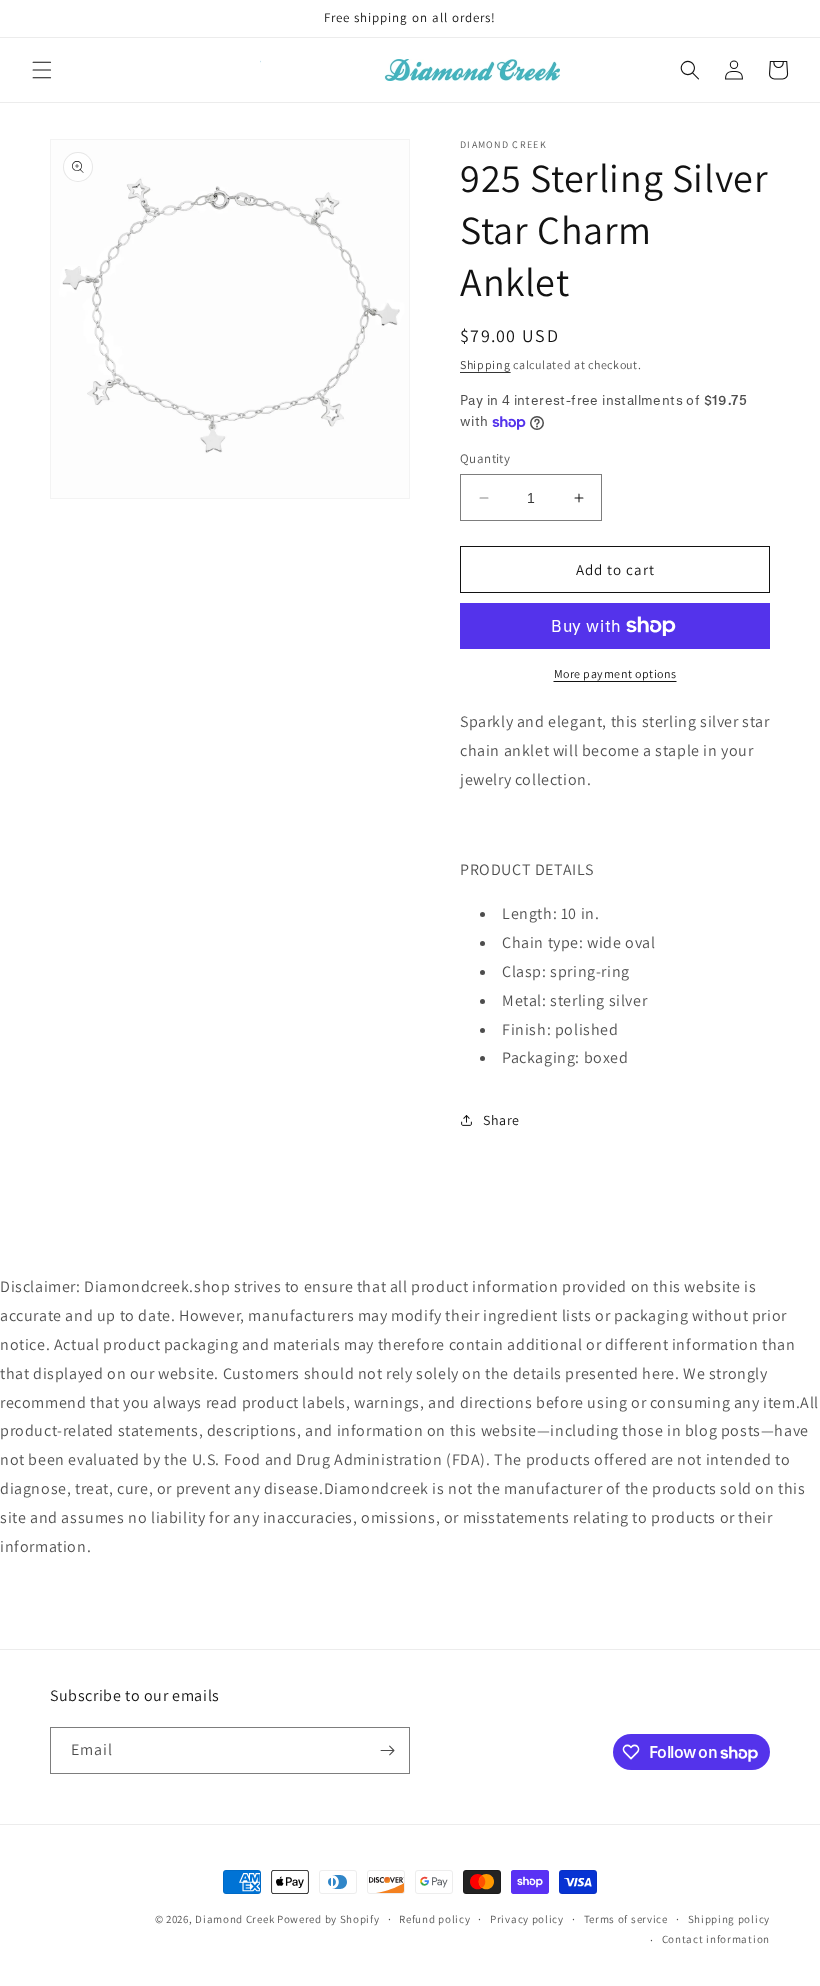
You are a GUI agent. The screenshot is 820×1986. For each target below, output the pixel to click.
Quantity (485, 458)
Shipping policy (729, 1919)
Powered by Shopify (328, 1919)
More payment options (615, 673)
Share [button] (501, 1120)
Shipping (485, 364)
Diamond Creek (234, 1919)
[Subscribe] (387, 1750)
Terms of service (626, 1919)
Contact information (716, 1939)
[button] (42, 70)
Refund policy (434, 1919)
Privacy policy (527, 1919)
